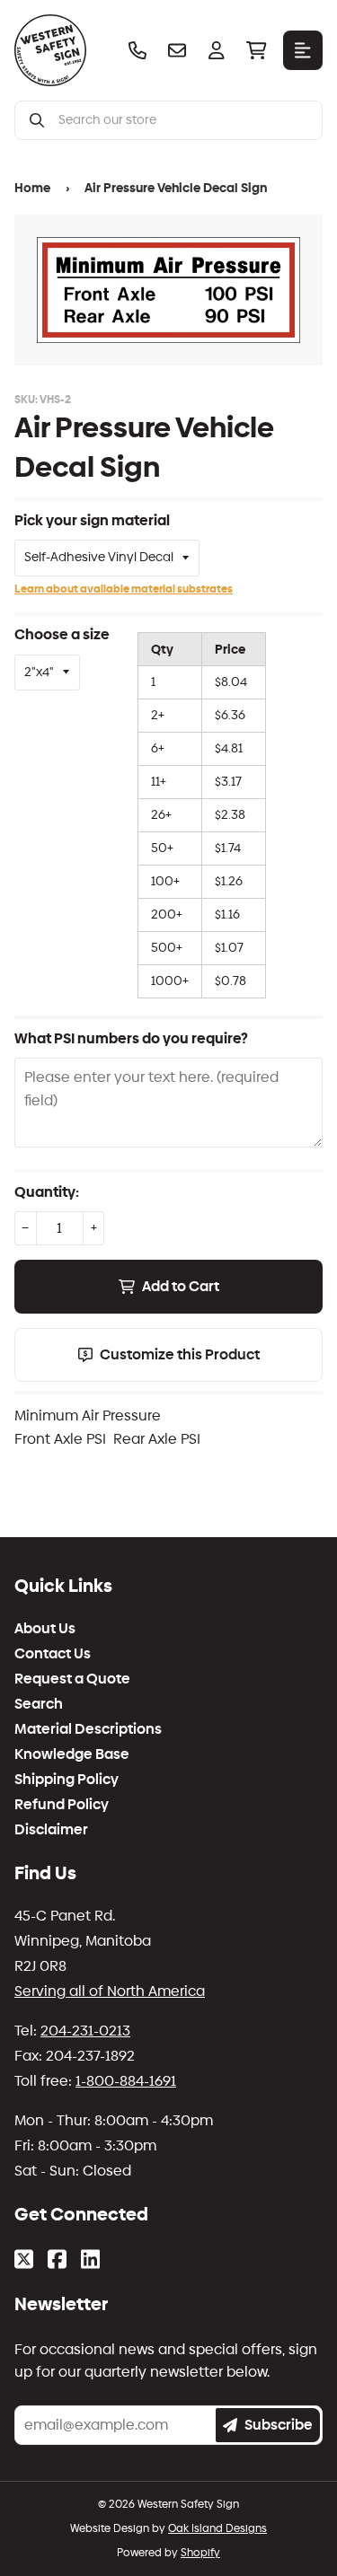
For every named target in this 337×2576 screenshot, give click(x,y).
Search (39, 1704)
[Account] (217, 50)
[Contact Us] (177, 50)
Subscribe (279, 2425)
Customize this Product (180, 1354)
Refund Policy (62, 1805)
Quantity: (47, 1192)
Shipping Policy (67, 1780)
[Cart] (256, 50)
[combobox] (183, 120)
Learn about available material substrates (124, 589)
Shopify (200, 2553)
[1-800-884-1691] (137, 50)
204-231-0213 (85, 2031)
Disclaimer (51, 1830)
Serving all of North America (110, 1991)
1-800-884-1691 (126, 2081)
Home (32, 188)
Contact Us (53, 1654)
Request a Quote (72, 1679)
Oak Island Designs (217, 2528)
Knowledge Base (72, 1754)
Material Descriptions (88, 1729)
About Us (45, 1629)
